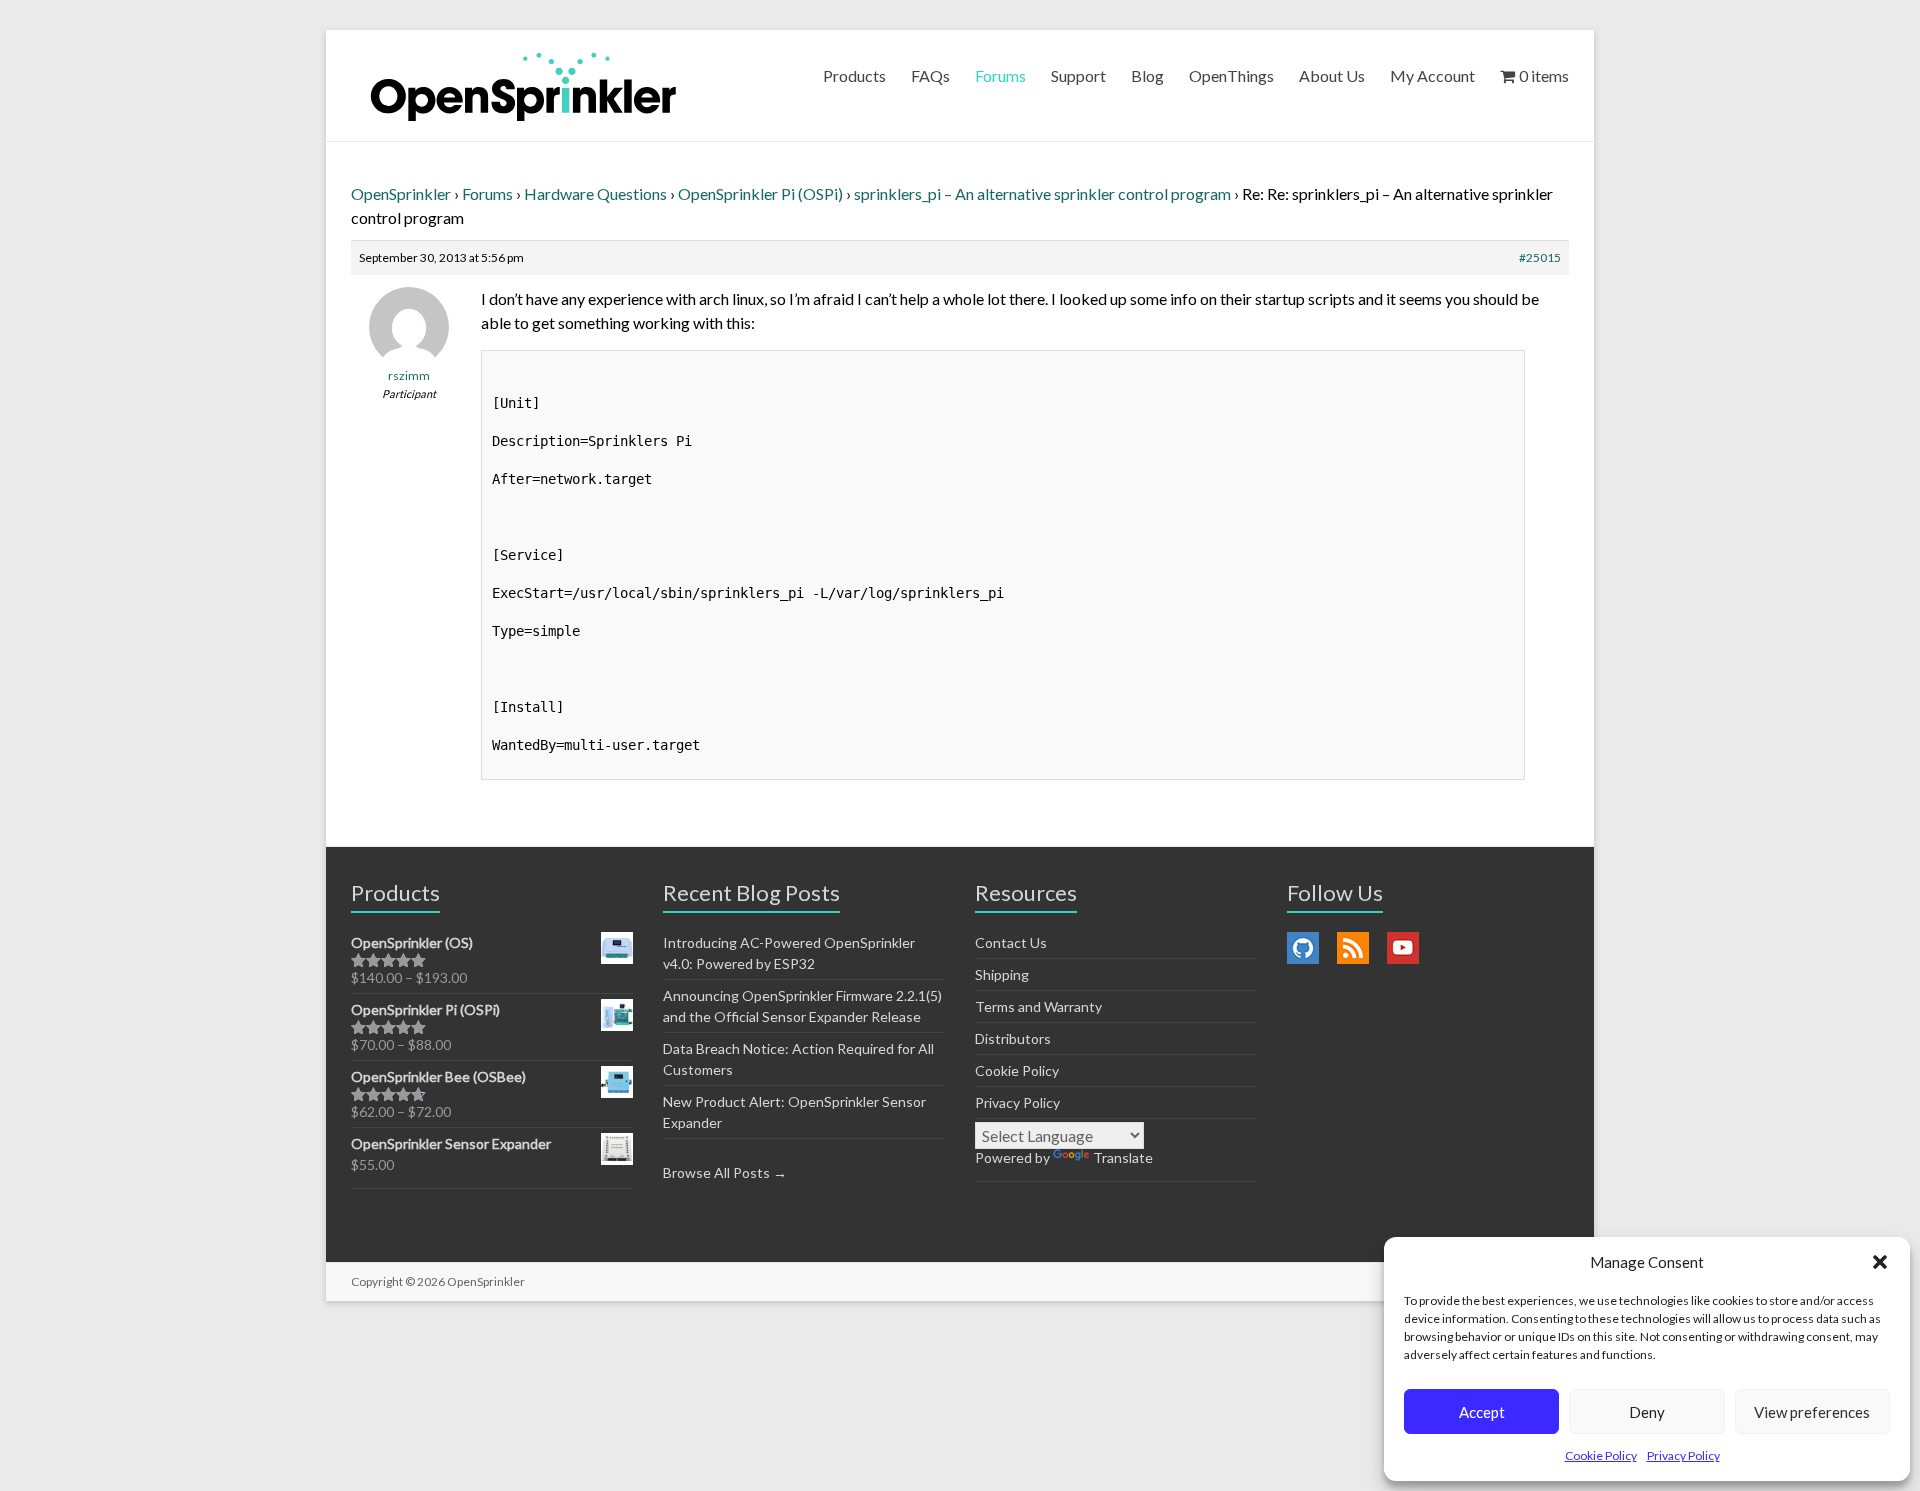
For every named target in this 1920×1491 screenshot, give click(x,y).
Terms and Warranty (1038, 1006)
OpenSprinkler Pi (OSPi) (760, 193)
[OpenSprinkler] (523, 85)
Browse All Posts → (725, 1172)
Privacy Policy (1683, 1455)
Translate (1123, 1157)
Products (854, 75)
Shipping (1002, 974)
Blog (1147, 75)
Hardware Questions (595, 193)
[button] (1880, 1262)
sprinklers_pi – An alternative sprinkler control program (1042, 193)
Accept (1482, 1412)
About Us (1332, 75)
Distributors (1013, 1038)
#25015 (1540, 257)
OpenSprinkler (401, 193)
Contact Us (1011, 942)
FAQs (930, 75)
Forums (1000, 75)
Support (1078, 75)
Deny (1647, 1412)
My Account (1432, 75)
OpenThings (1231, 75)
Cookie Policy (1601, 1455)
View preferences (1812, 1412)
